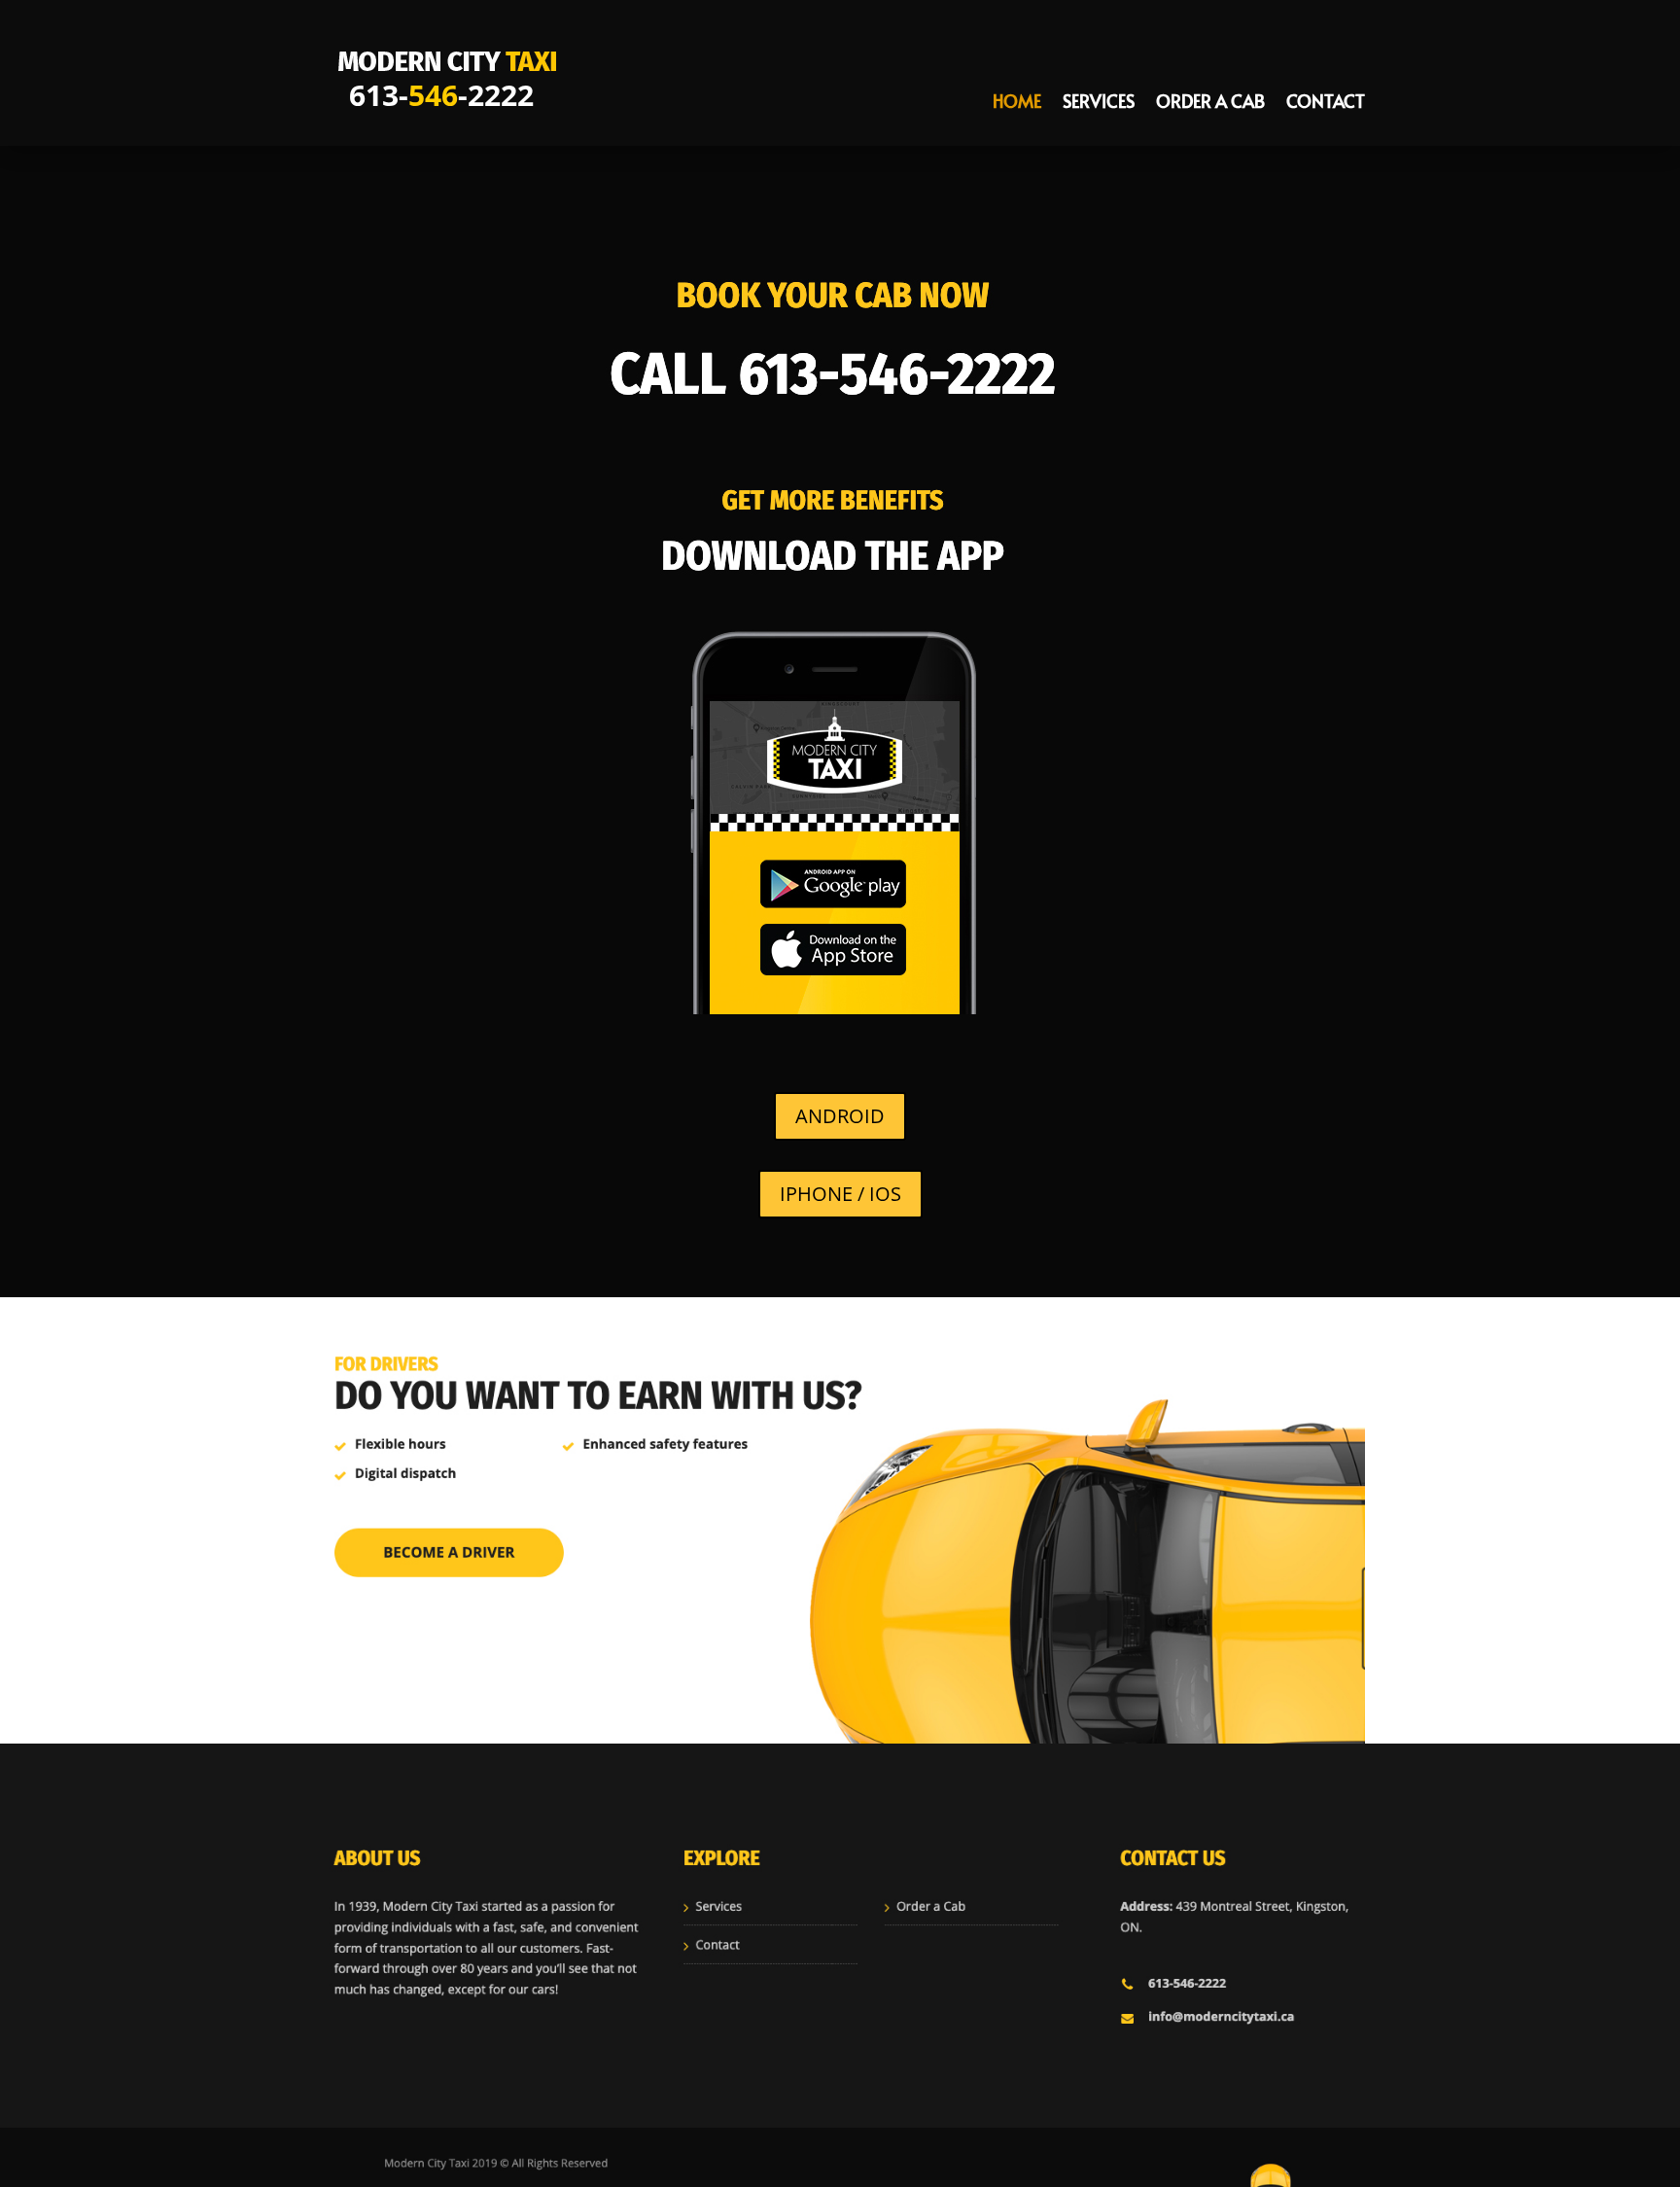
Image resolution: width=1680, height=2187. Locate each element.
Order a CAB (1210, 104)
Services (1099, 104)
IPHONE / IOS (840, 1194)
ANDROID (840, 1116)
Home (1017, 104)
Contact (1326, 104)
